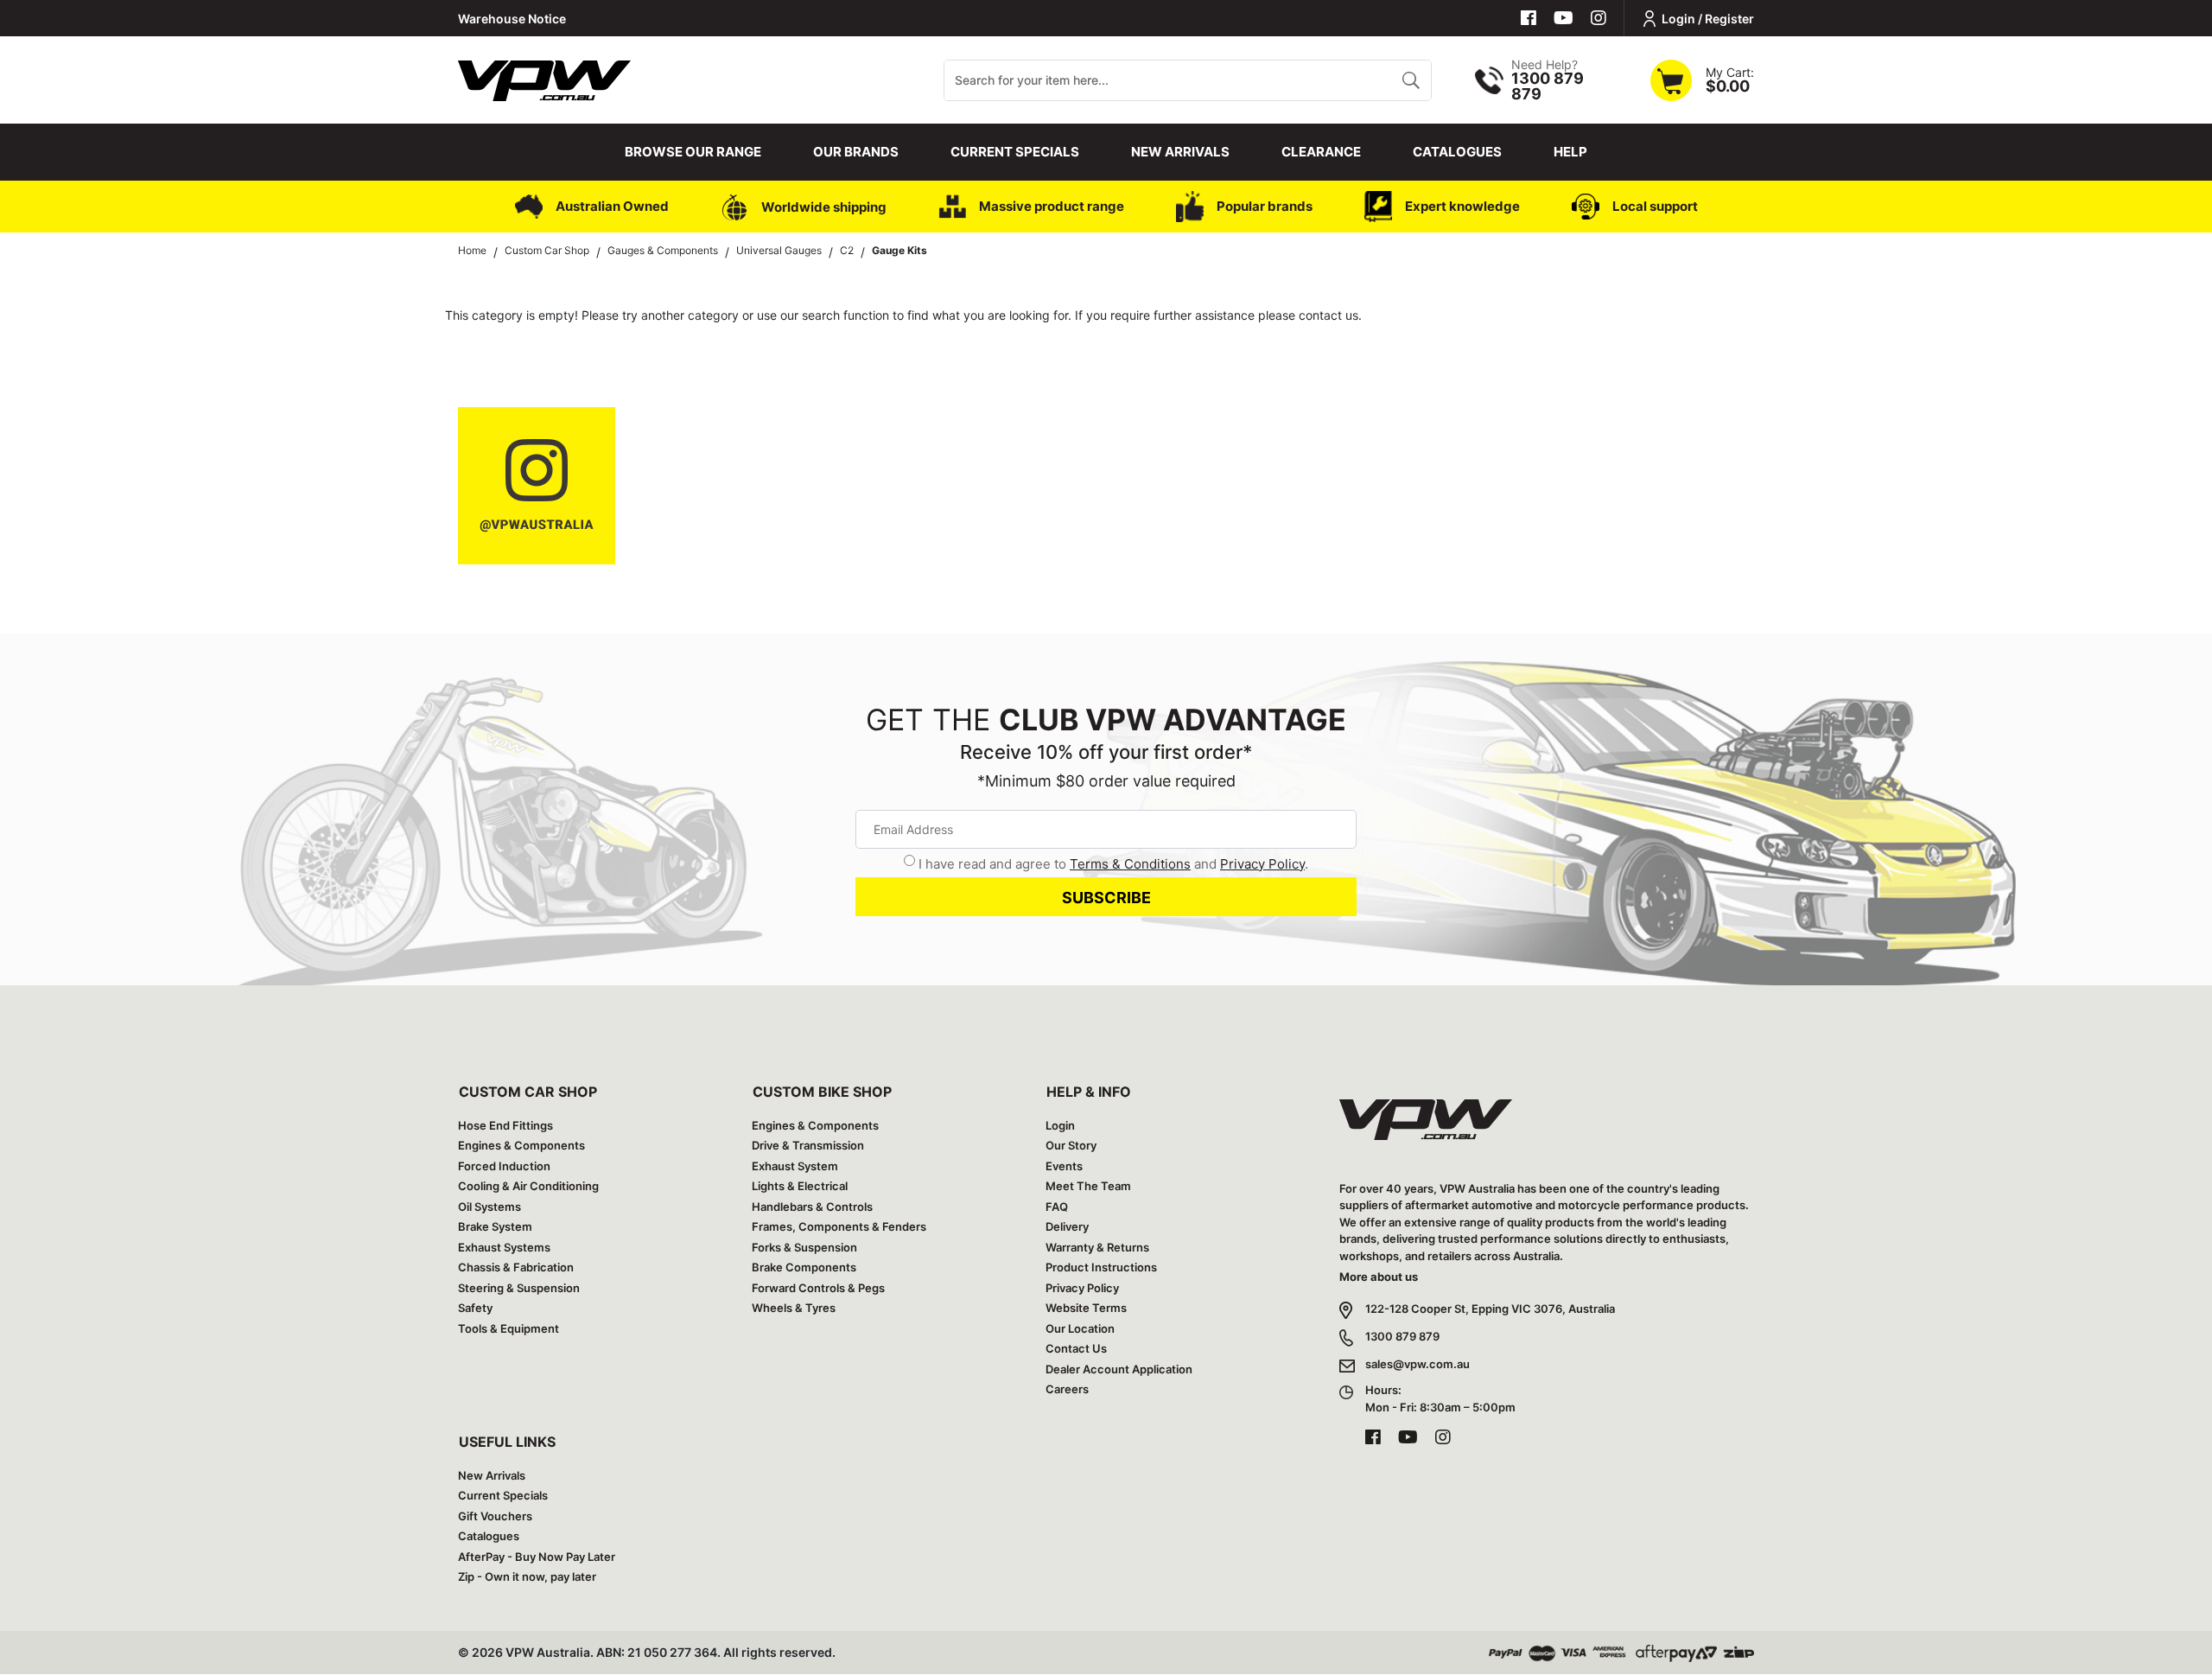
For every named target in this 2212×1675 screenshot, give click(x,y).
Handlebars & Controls (812, 1207)
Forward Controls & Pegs (818, 1288)
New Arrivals (1180, 152)
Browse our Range (693, 152)
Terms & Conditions (1130, 864)
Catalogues (1457, 152)
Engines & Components (521, 1145)
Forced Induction (504, 1166)
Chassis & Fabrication (516, 1267)
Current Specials (1015, 152)
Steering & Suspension (519, 1288)
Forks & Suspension (804, 1247)
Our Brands (856, 152)
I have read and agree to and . (1113, 864)
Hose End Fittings (505, 1125)
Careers (1067, 1389)
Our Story (1071, 1145)
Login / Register (1708, 19)
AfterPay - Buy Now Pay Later (537, 1557)
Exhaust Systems (504, 1247)
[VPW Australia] (544, 78)
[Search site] (1411, 80)
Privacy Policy (1262, 864)
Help (1570, 152)
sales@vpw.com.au (1417, 1364)
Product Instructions (1101, 1267)
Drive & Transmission (808, 1145)
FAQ (1057, 1207)
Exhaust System (795, 1166)
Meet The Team (1088, 1186)
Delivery (1067, 1226)
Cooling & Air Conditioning (528, 1186)
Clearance (1321, 152)
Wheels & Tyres (794, 1308)
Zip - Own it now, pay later (527, 1576)
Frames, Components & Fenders (839, 1226)
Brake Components (804, 1267)
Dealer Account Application (1119, 1369)
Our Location (1080, 1328)
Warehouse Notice (512, 19)
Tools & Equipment (509, 1328)
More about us (1379, 1277)
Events (1064, 1166)
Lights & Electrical (800, 1186)
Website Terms (1086, 1308)
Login (1060, 1125)
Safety (475, 1308)
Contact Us (1076, 1348)
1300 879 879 (1402, 1336)
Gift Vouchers (495, 1516)
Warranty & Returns (1097, 1247)
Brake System (495, 1226)
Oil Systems (489, 1207)
